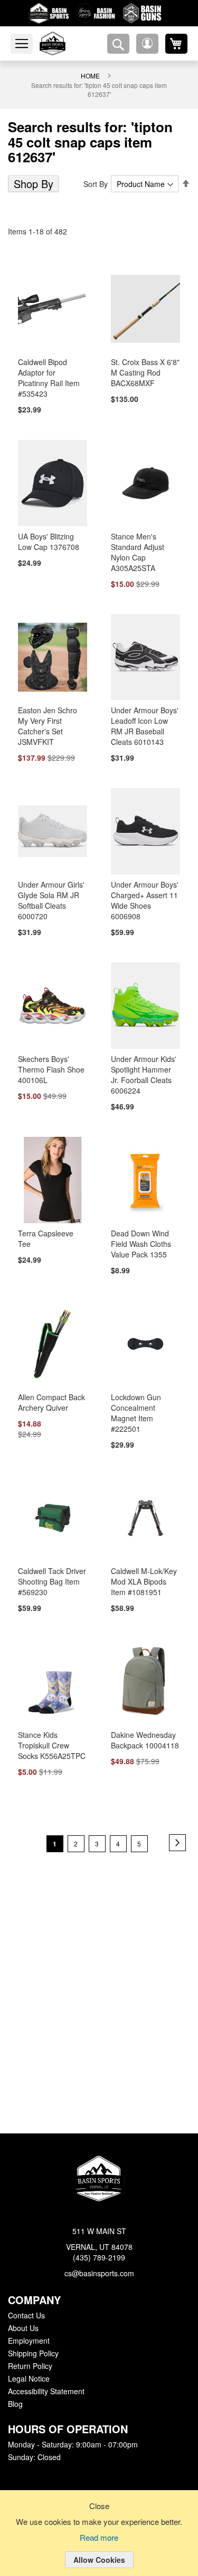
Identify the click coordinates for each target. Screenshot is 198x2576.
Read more (99, 2538)
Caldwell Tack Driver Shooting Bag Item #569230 (50, 1571)
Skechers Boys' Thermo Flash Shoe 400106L (49, 1057)
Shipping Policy (33, 2354)
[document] (99, 2541)
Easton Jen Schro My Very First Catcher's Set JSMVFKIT (53, 707)
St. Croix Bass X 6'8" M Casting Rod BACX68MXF (143, 358)
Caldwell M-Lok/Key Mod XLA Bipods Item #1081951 (143, 1571)
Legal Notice (28, 2379)
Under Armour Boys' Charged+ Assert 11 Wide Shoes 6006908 (145, 882)
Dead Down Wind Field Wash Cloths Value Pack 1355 (140, 1232)
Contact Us (26, 2316)
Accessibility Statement (46, 2392)
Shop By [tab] (32, 169)
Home (90, 75)
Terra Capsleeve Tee (50, 1221)
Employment (29, 2341)
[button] (147, 44)
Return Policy (30, 2366)
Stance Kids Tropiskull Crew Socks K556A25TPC (51, 1735)
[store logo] (65, 43)
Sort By (97, 169)
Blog (15, 2404)
